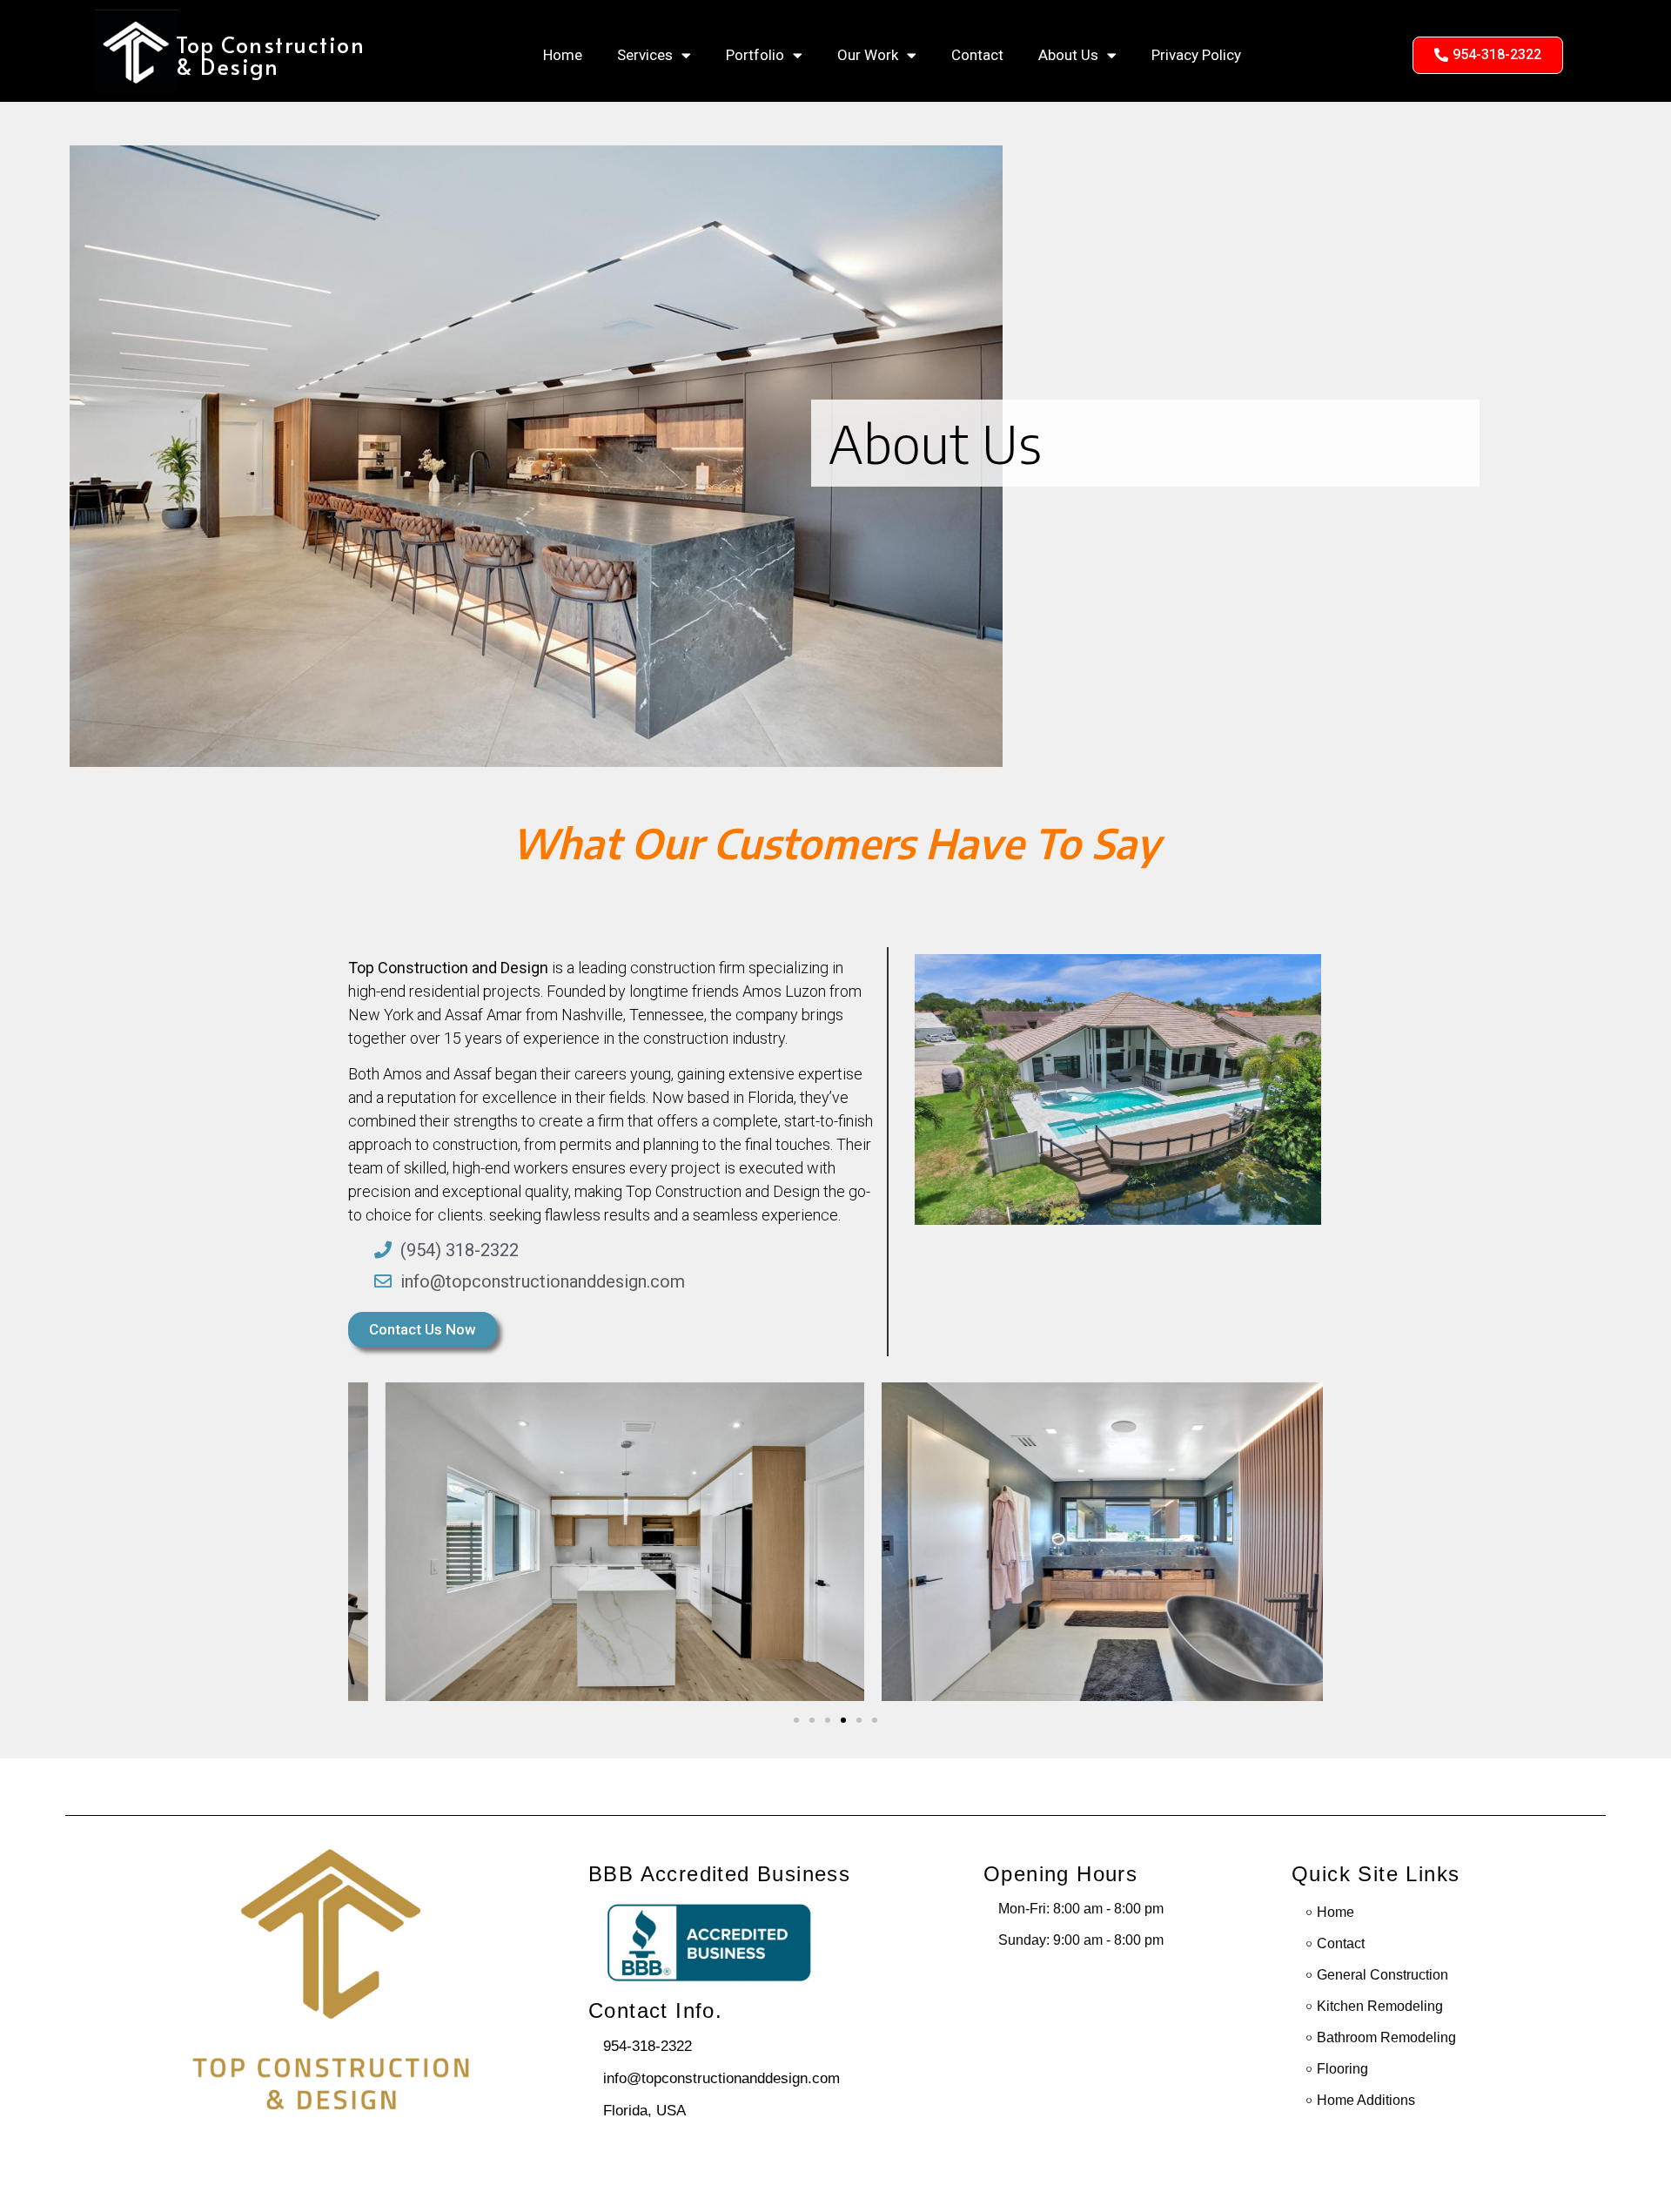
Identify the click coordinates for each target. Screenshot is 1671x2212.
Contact (977, 55)
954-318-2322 (648, 2046)
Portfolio (755, 55)
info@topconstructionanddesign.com (721, 2078)
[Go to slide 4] (843, 1720)
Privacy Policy (1196, 55)
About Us (1068, 55)
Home (563, 55)
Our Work (868, 55)
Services (645, 55)
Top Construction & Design (270, 55)
